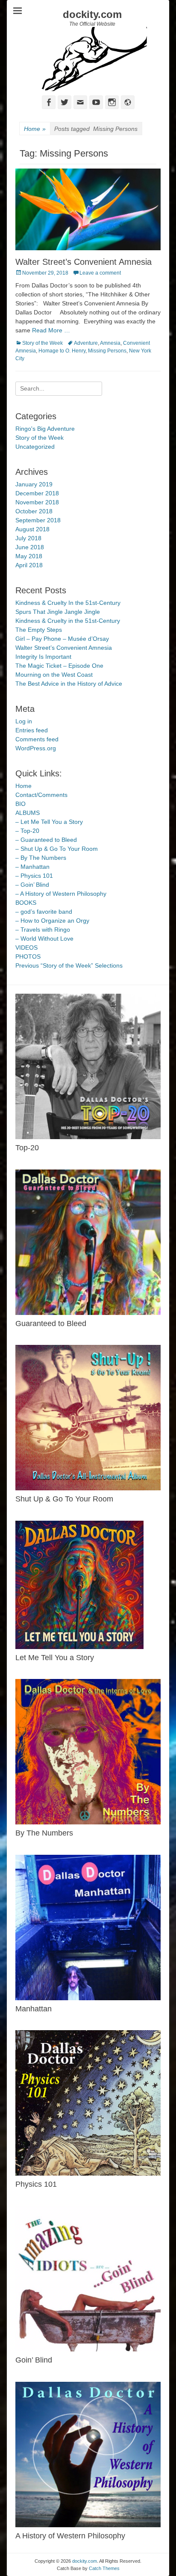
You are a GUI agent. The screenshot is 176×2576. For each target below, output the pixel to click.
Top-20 (27, 1148)
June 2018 (30, 547)
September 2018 (38, 520)
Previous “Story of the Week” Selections (69, 965)
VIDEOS (26, 947)
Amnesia (110, 343)
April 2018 (29, 565)
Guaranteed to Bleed (51, 1324)
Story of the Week (43, 343)
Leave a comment (100, 273)
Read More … (51, 330)
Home (35, 129)
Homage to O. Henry (62, 351)
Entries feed (32, 730)
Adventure (86, 343)
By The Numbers (44, 1833)
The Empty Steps (39, 630)
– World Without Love (44, 939)
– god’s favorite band (44, 912)
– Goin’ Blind (32, 885)
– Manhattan (32, 867)
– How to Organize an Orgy (52, 921)
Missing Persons (107, 351)
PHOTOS (28, 956)
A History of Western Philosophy (70, 2536)
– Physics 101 (34, 876)
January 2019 (34, 484)
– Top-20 (27, 831)
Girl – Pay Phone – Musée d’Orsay (62, 639)
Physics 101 (36, 2184)
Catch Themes (104, 2568)
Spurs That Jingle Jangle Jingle (58, 612)
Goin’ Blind (34, 2360)
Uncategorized (35, 447)
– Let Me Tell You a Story (49, 822)
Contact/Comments (41, 795)
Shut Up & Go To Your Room (64, 1499)
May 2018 (29, 556)
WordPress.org (36, 748)
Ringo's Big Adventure (45, 429)
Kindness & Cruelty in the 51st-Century (68, 621)
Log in (24, 721)
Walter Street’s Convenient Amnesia (84, 262)
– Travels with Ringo (43, 930)
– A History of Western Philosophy (61, 894)
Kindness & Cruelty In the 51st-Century (68, 603)
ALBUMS (28, 813)
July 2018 (28, 538)
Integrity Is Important (43, 657)
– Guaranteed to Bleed (46, 840)
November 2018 (37, 502)
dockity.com (92, 14)
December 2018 (37, 493)
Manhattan (34, 2009)
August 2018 (32, 529)
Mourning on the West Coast (54, 675)
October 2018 (34, 511)
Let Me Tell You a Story (55, 1658)
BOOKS (26, 903)
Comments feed (37, 739)
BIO (21, 804)
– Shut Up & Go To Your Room (57, 849)
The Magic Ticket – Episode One (59, 666)
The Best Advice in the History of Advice (69, 684)
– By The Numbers (41, 858)
